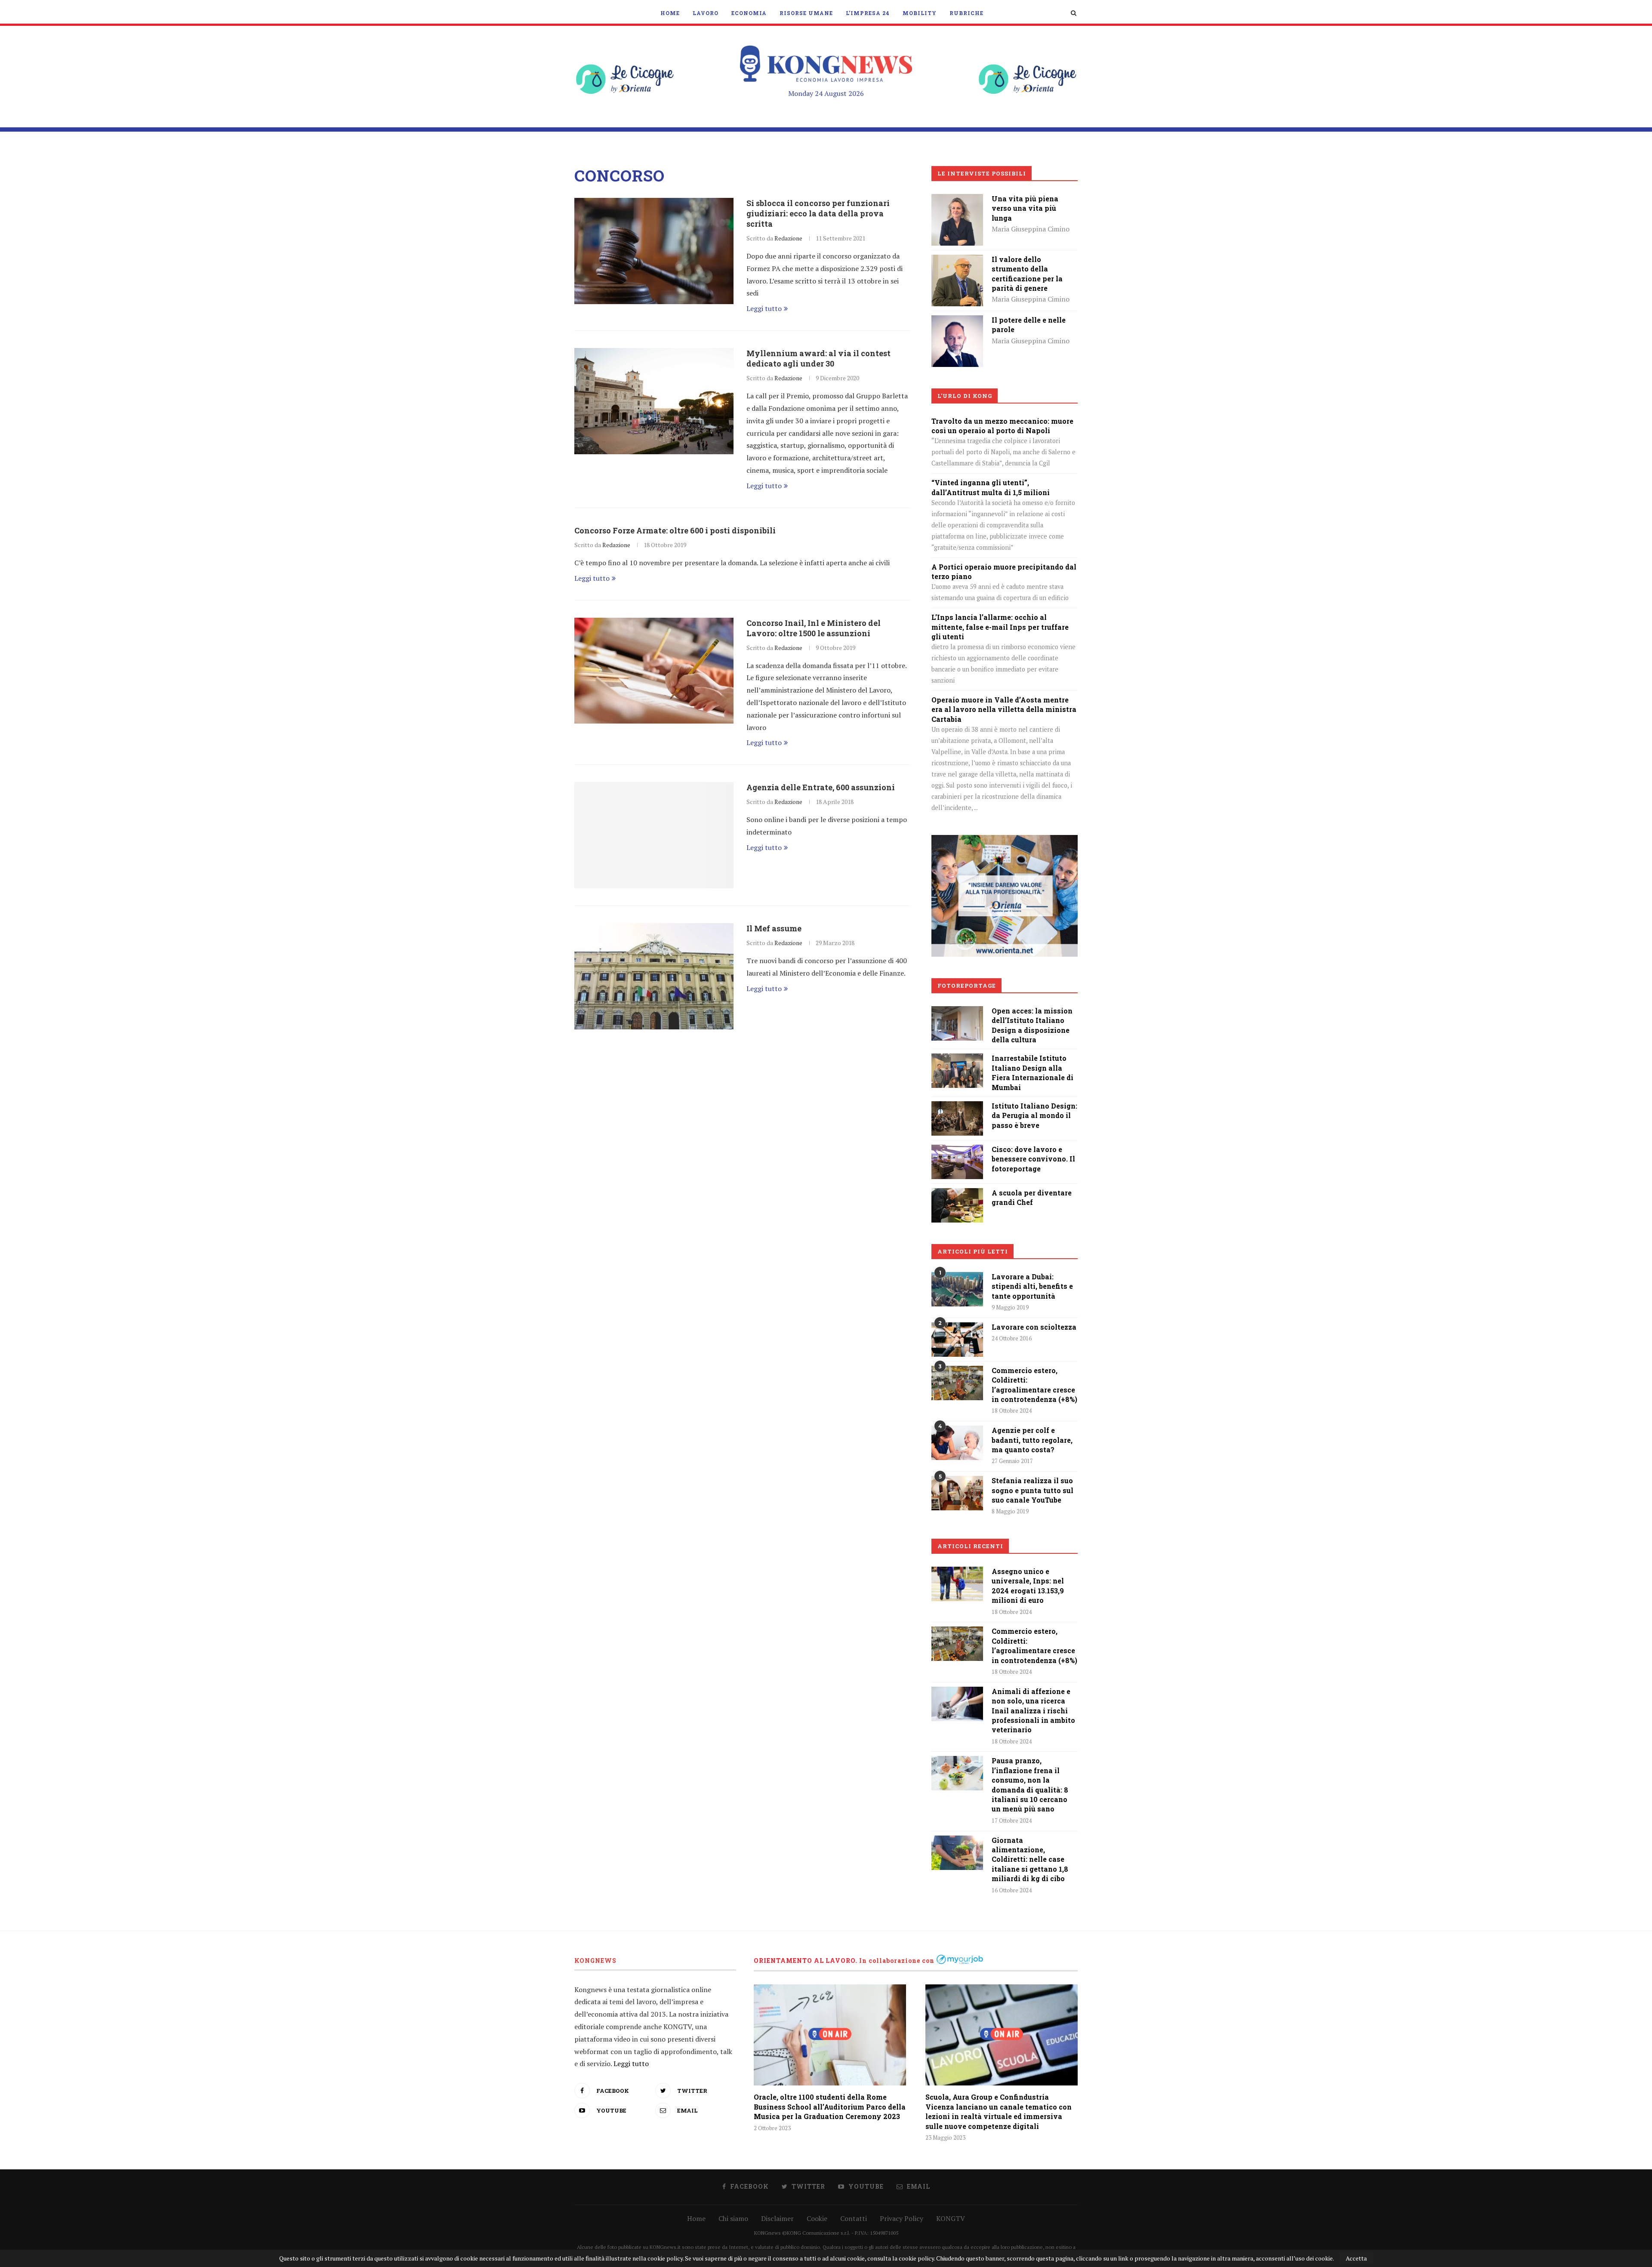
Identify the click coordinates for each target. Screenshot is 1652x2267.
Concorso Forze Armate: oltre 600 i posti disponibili (675, 530)
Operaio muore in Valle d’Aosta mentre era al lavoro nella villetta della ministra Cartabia (1004, 709)
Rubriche (966, 13)
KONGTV (951, 2218)
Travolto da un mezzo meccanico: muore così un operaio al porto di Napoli (1002, 426)
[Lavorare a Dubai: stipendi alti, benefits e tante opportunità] (957, 1289)
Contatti (854, 2218)
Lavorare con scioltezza (1034, 1327)
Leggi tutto (764, 308)
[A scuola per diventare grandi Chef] (957, 1194)
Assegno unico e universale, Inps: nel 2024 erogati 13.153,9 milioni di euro (1028, 1586)
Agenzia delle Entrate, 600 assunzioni (821, 787)
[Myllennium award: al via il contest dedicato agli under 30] (654, 401)
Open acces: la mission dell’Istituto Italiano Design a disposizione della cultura (1032, 1025)
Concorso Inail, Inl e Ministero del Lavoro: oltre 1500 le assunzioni (814, 628)
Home (670, 13)
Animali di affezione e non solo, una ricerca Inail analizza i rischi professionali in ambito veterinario (1033, 1711)
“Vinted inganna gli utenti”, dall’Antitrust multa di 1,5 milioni (991, 487)
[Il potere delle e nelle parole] (957, 321)
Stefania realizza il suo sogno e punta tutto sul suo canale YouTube (1032, 1490)
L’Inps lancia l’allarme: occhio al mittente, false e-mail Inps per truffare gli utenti (1000, 627)
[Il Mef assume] (654, 976)
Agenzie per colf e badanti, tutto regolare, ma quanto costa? (1032, 1440)
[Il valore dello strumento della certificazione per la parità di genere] (957, 261)
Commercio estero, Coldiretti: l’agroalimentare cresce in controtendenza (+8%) (1034, 1385)
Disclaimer (777, 2218)
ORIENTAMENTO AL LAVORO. (806, 1961)
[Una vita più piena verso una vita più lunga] (957, 200)
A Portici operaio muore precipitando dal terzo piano (1004, 571)
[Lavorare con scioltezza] (957, 1340)
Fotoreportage (967, 986)
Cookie (817, 2218)
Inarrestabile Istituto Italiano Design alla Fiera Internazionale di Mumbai (1032, 1072)
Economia (749, 13)
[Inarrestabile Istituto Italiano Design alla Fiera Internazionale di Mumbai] (957, 1060)
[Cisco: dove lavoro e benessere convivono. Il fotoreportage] (957, 1151)
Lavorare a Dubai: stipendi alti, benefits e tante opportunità (1032, 1286)
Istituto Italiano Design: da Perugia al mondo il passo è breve (1034, 1115)
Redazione (788, 238)
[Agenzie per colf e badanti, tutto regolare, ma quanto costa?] (957, 1443)
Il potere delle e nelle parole (1029, 325)
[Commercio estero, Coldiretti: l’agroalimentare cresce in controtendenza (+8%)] (957, 1383)
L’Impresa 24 (868, 13)
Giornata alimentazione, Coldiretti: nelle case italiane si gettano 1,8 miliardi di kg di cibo (1030, 1859)
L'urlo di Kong (965, 396)
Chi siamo (733, 2218)
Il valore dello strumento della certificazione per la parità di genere (1027, 274)
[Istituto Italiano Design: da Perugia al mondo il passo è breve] (957, 1107)
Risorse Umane (806, 13)
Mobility (920, 13)
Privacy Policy (902, 2218)
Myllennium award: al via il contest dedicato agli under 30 (818, 358)
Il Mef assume (774, 928)
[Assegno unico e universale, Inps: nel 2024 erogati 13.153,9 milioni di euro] (957, 1584)
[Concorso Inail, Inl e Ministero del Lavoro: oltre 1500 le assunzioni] (654, 671)
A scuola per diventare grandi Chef (1032, 1197)
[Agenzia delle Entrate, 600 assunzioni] (654, 835)
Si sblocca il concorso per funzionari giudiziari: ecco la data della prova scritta (818, 213)
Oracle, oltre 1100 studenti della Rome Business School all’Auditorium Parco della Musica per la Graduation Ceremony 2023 (830, 2107)
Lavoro (706, 13)
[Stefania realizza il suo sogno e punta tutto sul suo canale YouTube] (957, 1493)
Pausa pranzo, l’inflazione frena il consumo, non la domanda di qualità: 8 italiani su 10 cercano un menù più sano (1030, 1785)
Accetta (1356, 2258)
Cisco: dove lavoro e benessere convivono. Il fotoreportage (1033, 1159)
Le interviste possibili (982, 173)
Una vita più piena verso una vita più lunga (1025, 208)
